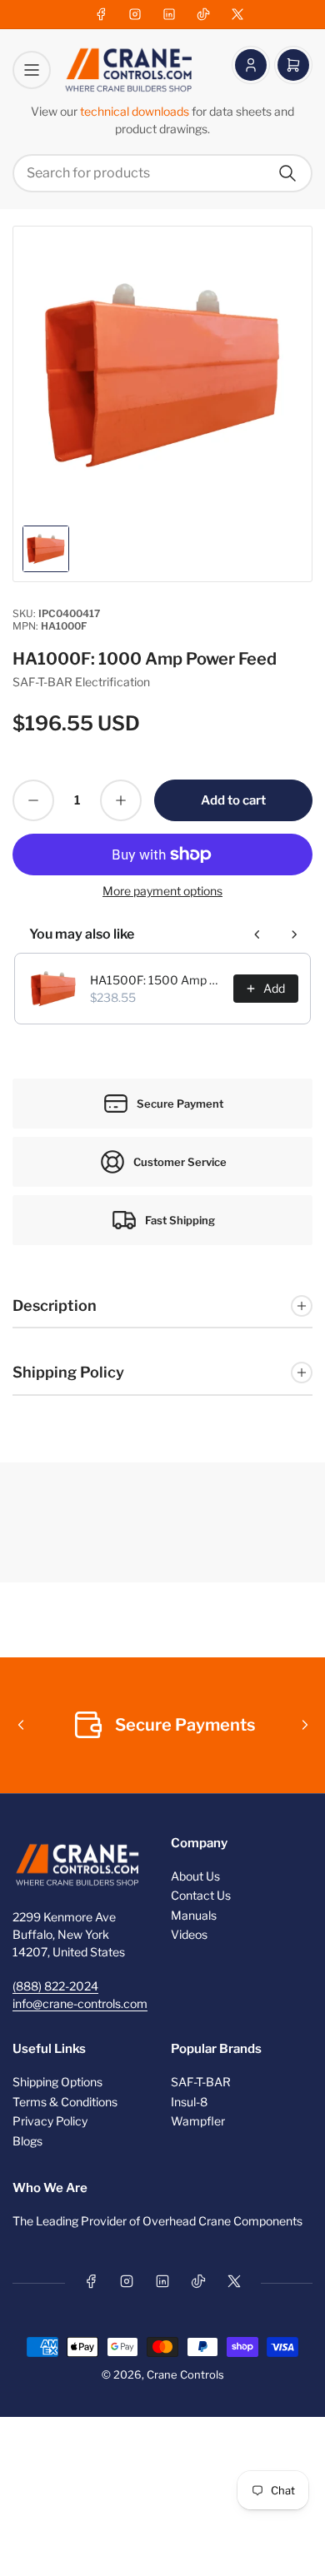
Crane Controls (185, 2374)
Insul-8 (189, 2102)
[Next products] (294, 934)
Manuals (194, 1915)
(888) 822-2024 (55, 1986)
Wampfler (198, 2121)
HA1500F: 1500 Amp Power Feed (157, 980)
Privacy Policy (50, 2121)
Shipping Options (57, 2082)
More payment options (162, 891)
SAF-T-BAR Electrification (81, 682)
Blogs (27, 2141)
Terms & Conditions (65, 2102)
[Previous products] (257, 934)
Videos (189, 1934)
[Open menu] (32, 70)
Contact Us (201, 1895)
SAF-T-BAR (201, 2082)
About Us (195, 1876)
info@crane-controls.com (80, 2003)
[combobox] (162, 173)
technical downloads (136, 111)
